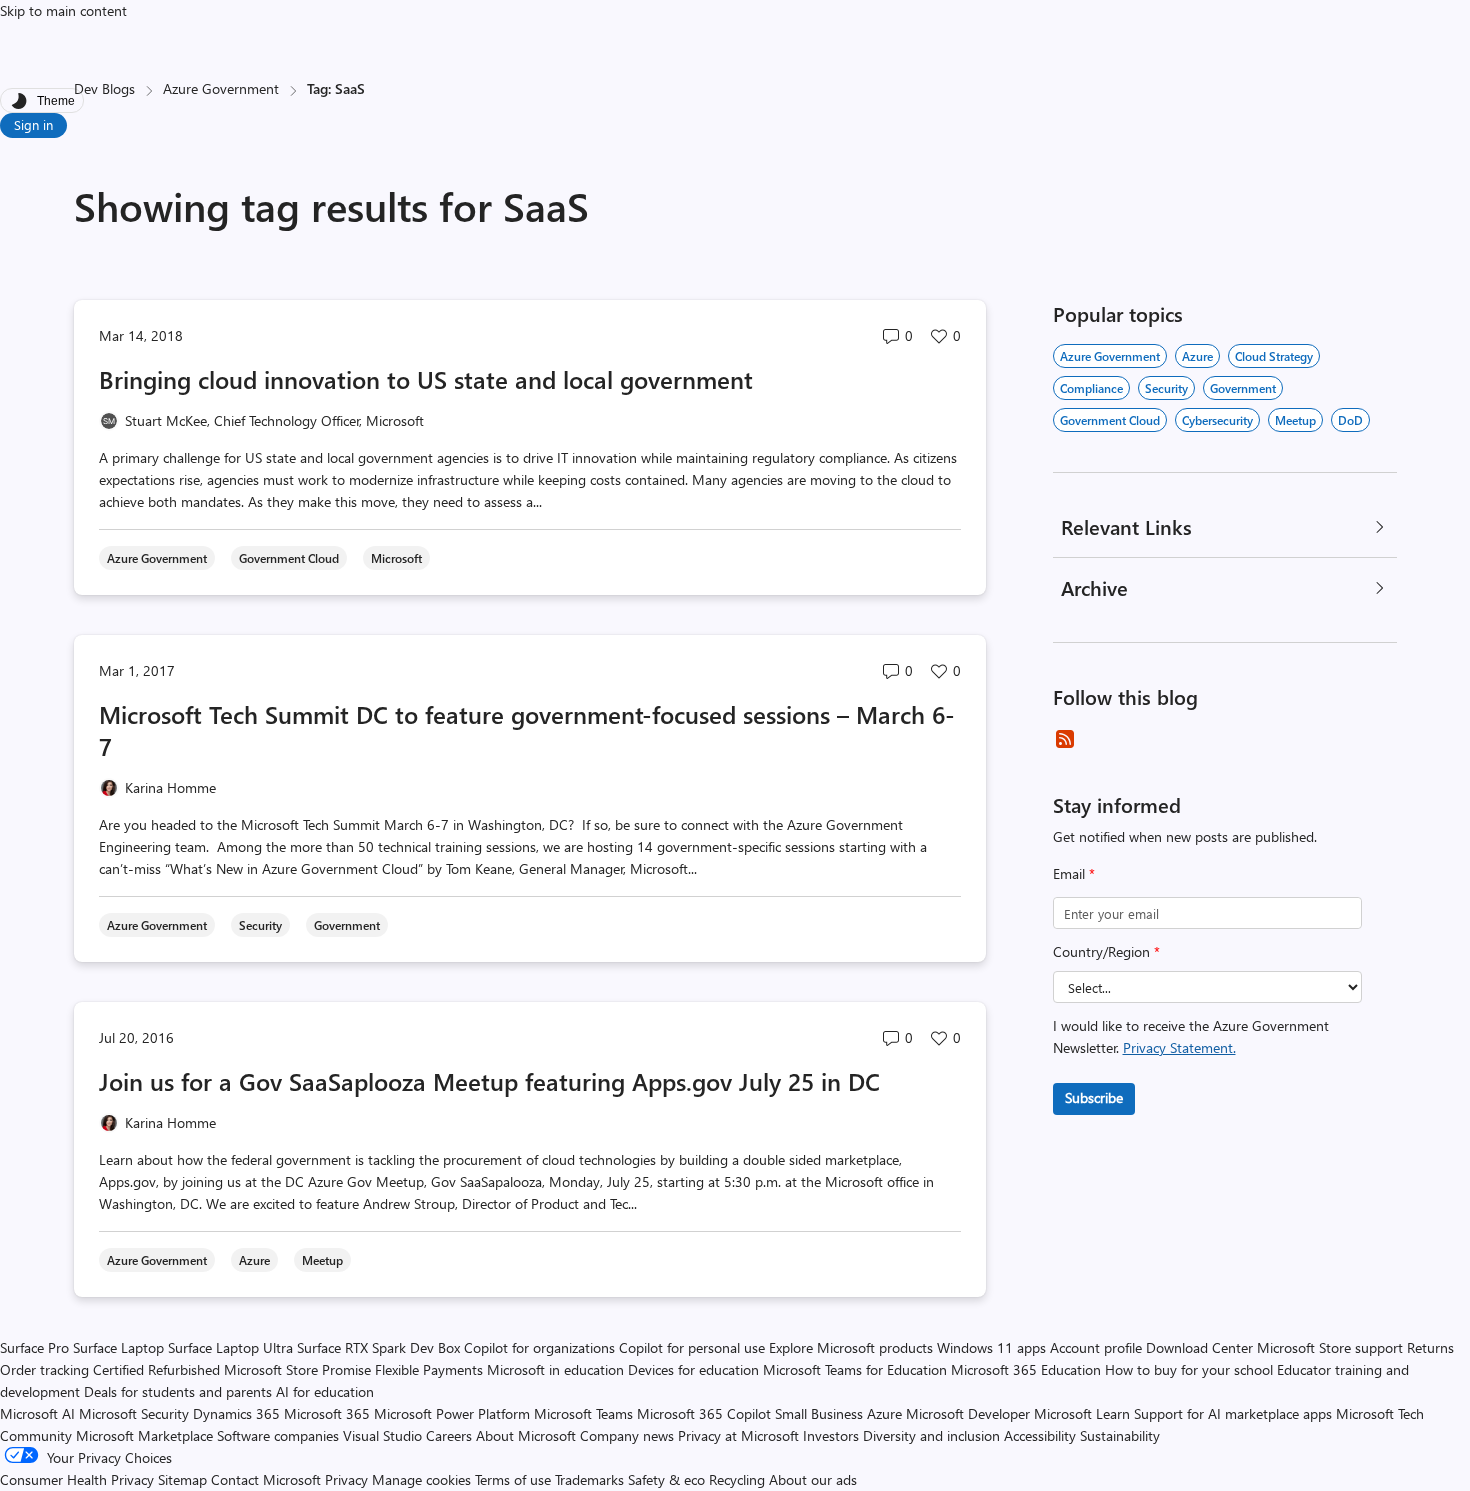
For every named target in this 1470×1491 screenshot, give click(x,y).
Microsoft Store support (1330, 1347)
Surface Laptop (118, 1347)
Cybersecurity (1217, 420)
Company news (627, 1435)
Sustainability (1120, 1435)
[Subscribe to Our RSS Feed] (1065, 739)
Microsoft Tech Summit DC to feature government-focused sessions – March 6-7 (527, 730)
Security (1166, 388)
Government (1243, 388)
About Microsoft (526, 1435)
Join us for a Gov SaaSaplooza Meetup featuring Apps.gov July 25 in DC (489, 1081)
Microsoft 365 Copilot (704, 1413)
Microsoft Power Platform (452, 1413)
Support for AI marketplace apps (1233, 1413)
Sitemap (182, 1479)
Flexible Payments (429, 1369)
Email (1074, 873)
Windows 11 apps (991, 1347)
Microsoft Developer (968, 1413)
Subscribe (1094, 1097)
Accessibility (1040, 1435)
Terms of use (513, 1479)
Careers (449, 1435)
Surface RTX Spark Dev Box (378, 1347)
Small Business (819, 1413)
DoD (1350, 420)
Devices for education (693, 1369)
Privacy (348, 1479)
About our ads (813, 1479)
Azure (1197, 356)
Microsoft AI (37, 1413)
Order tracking (44, 1369)
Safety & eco (666, 1479)
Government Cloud (1110, 420)
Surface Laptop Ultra (230, 1347)
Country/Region (1106, 951)
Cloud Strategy (1274, 356)
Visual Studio (382, 1435)
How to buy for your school (1189, 1369)
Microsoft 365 (327, 1413)
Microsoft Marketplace (144, 1435)
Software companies (278, 1435)
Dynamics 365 (236, 1413)
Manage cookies (421, 1479)
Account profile (1096, 1347)
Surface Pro (34, 1347)
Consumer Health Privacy (77, 1479)
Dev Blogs (104, 88)
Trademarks (589, 1479)
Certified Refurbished (156, 1369)
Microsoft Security (134, 1413)
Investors (831, 1435)
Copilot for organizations (539, 1347)
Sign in (33, 124)
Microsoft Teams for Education (855, 1369)
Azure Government (221, 88)
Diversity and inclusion (931, 1435)
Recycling (737, 1479)
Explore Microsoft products (851, 1347)
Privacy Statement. (1179, 1047)
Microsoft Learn (1082, 1413)
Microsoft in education (555, 1369)
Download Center (1199, 1347)
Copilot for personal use (692, 1347)
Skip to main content (63, 10)
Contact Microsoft (266, 1479)
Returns (1430, 1347)
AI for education (325, 1391)
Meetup (1295, 420)
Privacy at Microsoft (738, 1435)
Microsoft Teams (583, 1413)
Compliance (1091, 388)
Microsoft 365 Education (1026, 1369)
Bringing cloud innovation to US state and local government (426, 379)
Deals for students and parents (178, 1391)
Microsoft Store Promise (297, 1369)
